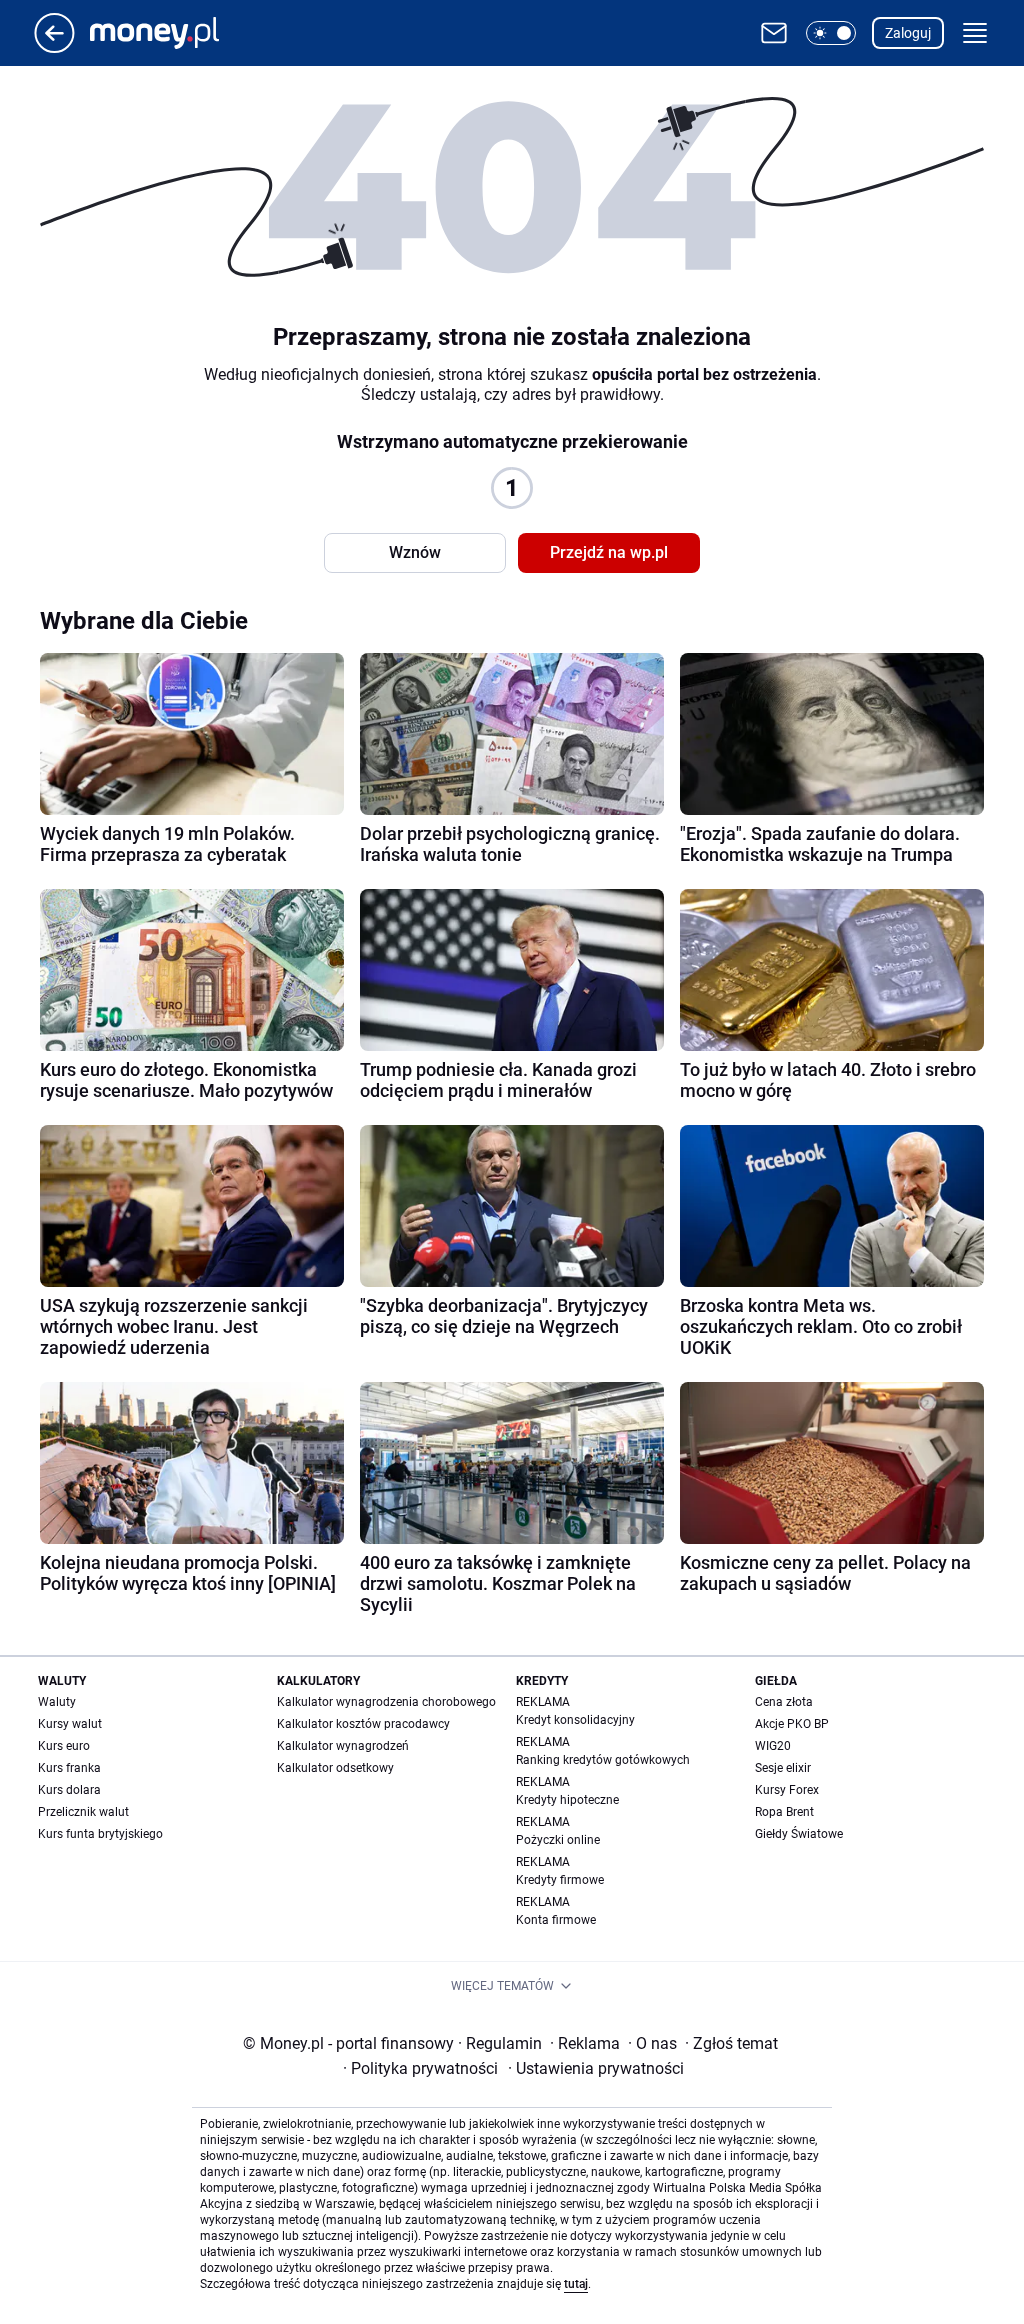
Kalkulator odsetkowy (335, 1768)
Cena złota (784, 1702)
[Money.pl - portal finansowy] (170, 33)
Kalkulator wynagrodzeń (343, 1746)
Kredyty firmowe (560, 1880)
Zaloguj (908, 33)
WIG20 (773, 1746)
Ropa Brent (784, 1812)
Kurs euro (64, 1746)
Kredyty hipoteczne (567, 1800)
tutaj (576, 2284)
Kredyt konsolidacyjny (575, 1720)
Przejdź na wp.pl (609, 552)
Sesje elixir (783, 1768)
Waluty (57, 1702)
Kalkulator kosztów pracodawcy (363, 1724)
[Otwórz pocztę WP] (774, 33)
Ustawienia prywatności (596, 2068)
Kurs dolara (69, 1790)
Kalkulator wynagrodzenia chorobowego (386, 1702)
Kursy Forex (787, 1790)
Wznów (415, 552)
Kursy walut (70, 1724)
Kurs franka (69, 1768)
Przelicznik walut (83, 1812)
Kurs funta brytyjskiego (100, 1834)
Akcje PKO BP (792, 1724)
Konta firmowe (556, 1920)
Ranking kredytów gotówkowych (603, 1760)
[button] (831, 33)
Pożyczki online (558, 1840)
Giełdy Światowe (799, 1834)
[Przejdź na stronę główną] (54, 47)
